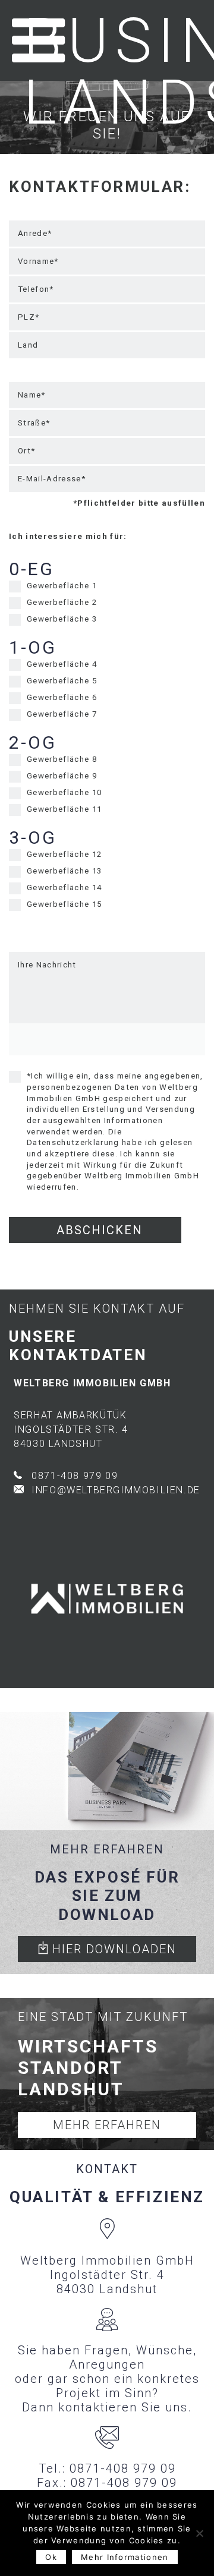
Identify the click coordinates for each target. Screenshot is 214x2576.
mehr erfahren (107, 2125)
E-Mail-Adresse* (52, 479)
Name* (32, 395)
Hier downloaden (112, 1949)
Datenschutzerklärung (73, 1142)
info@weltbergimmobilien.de (116, 1490)
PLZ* (29, 317)
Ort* (26, 451)
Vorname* (38, 261)
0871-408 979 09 (75, 1476)
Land (28, 345)
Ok (51, 2557)
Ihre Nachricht (47, 965)
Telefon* (36, 289)
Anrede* (35, 233)
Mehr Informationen (125, 2557)
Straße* (34, 423)
